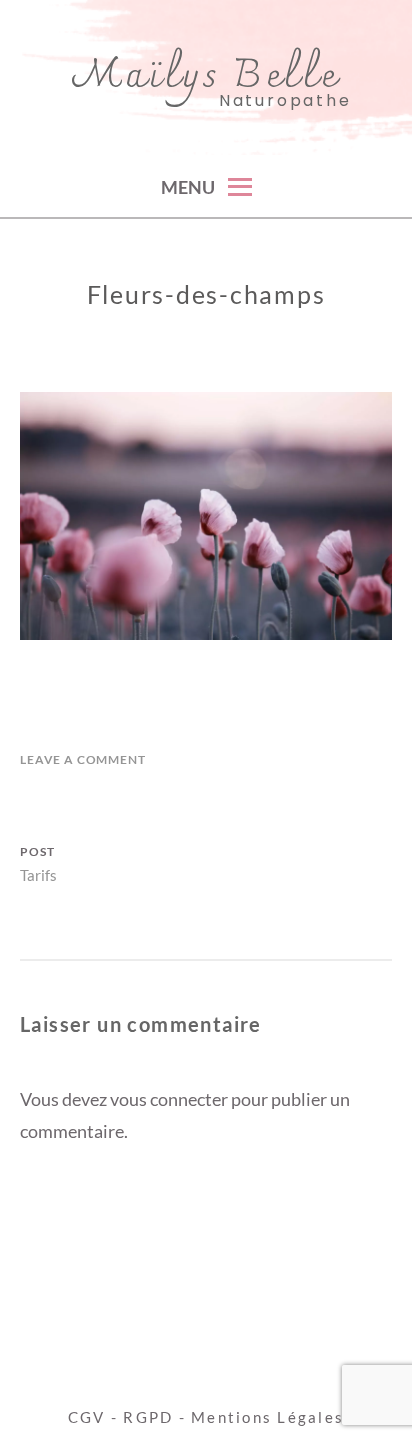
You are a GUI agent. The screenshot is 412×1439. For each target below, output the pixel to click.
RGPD (148, 1417)
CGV (87, 1417)
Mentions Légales (267, 1417)
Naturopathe (285, 101)
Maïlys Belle (206, 77)
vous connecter (169, 1099)
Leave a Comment (83, 759)
